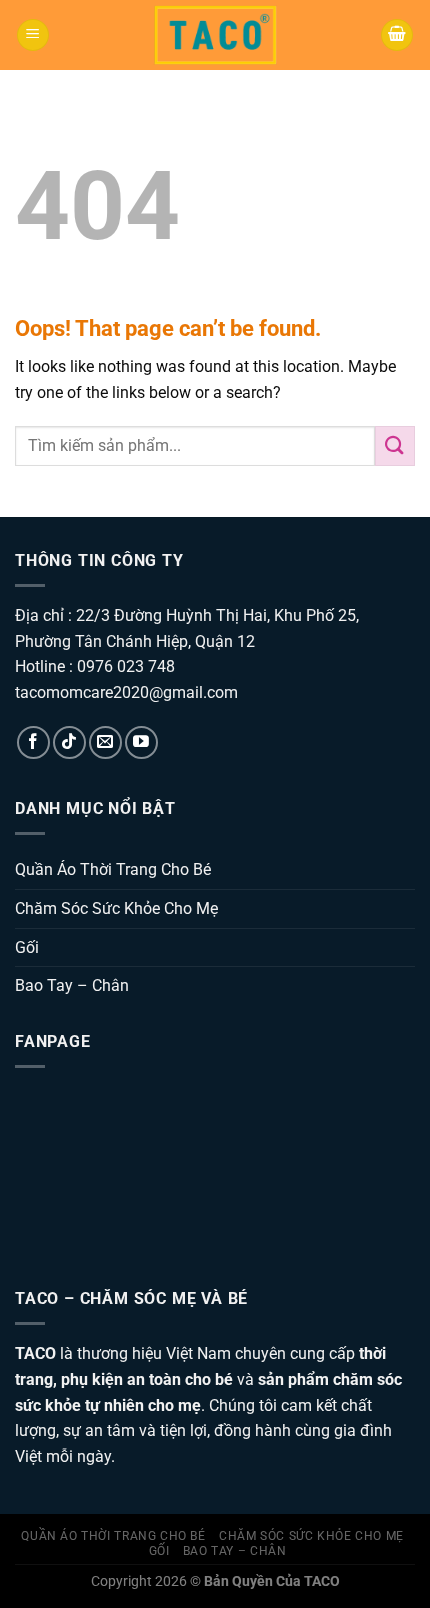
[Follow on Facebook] (33, 742)
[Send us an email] (105, 742)
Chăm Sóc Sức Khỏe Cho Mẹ (116, 908)
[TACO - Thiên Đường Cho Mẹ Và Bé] (215, 35)
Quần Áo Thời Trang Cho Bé (113, 869)
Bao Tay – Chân (72, 985)
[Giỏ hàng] (397, 35)
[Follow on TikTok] (69, 742)
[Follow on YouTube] (141, 742)
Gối (27, 947)
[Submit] (395, 445)
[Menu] (33, 35)
